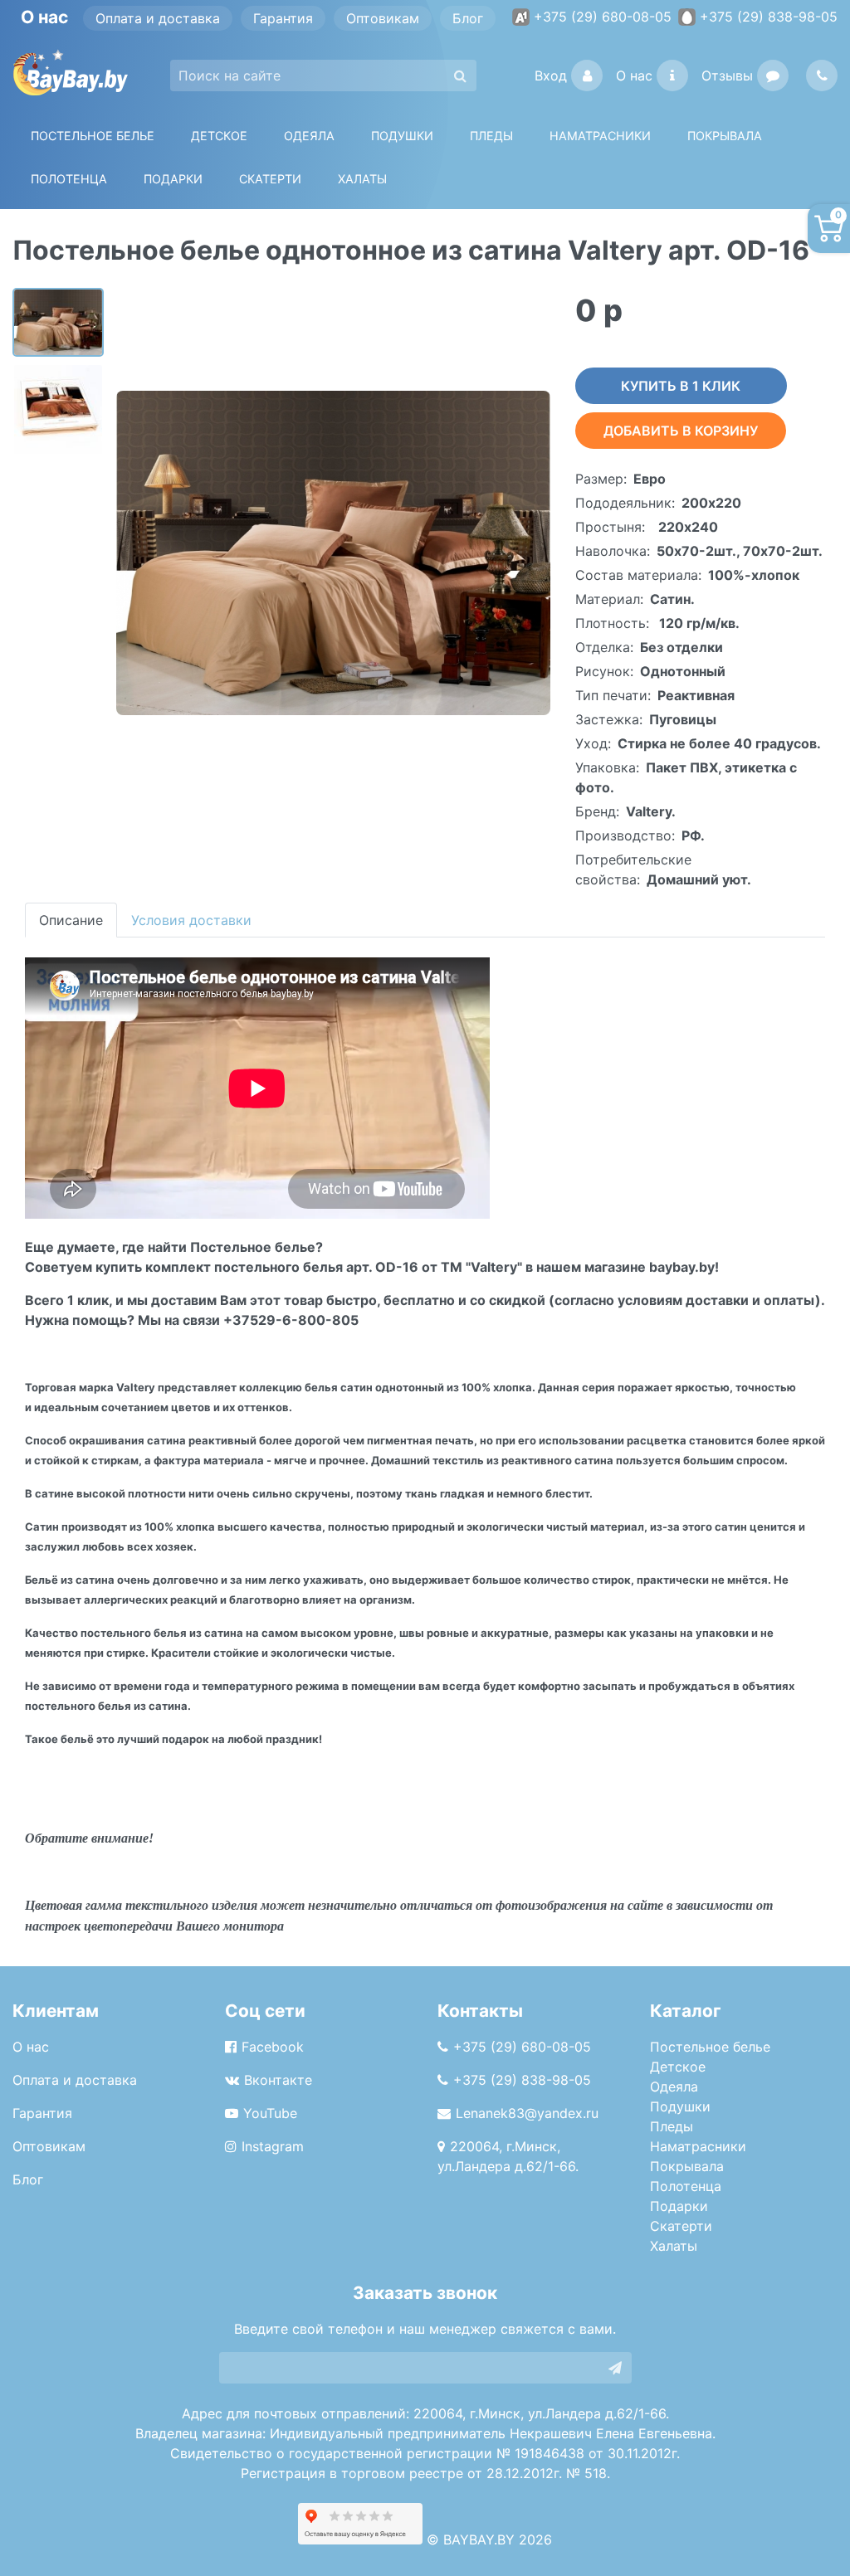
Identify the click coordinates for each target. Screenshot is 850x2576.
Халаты (362, 179)
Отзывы (727, 75)
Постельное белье (93, 136)
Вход (551, 75)
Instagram (273, 2146)
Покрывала (687, 2166)
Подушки (402, 136)
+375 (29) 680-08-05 (603, 17)
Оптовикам (383, 18)
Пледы (672, 2126)
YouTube (270, 2113)
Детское (219, 136)
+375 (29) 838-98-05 (769, 17)
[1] (615, 2368)
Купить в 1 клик (681, 386)
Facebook (273, 2047)
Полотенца (69, 179)
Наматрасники (698, 2146)
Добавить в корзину (681, 431)
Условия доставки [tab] (191, 920)
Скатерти (681, 2226)
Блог (468, 18)
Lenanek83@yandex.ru (527, 2113)
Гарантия (283, 18)
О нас (634, 75)
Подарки (679, 2206)
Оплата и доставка (158, 18)
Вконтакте (278, 2080)
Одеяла (309, 136)
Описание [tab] (71, 920)
